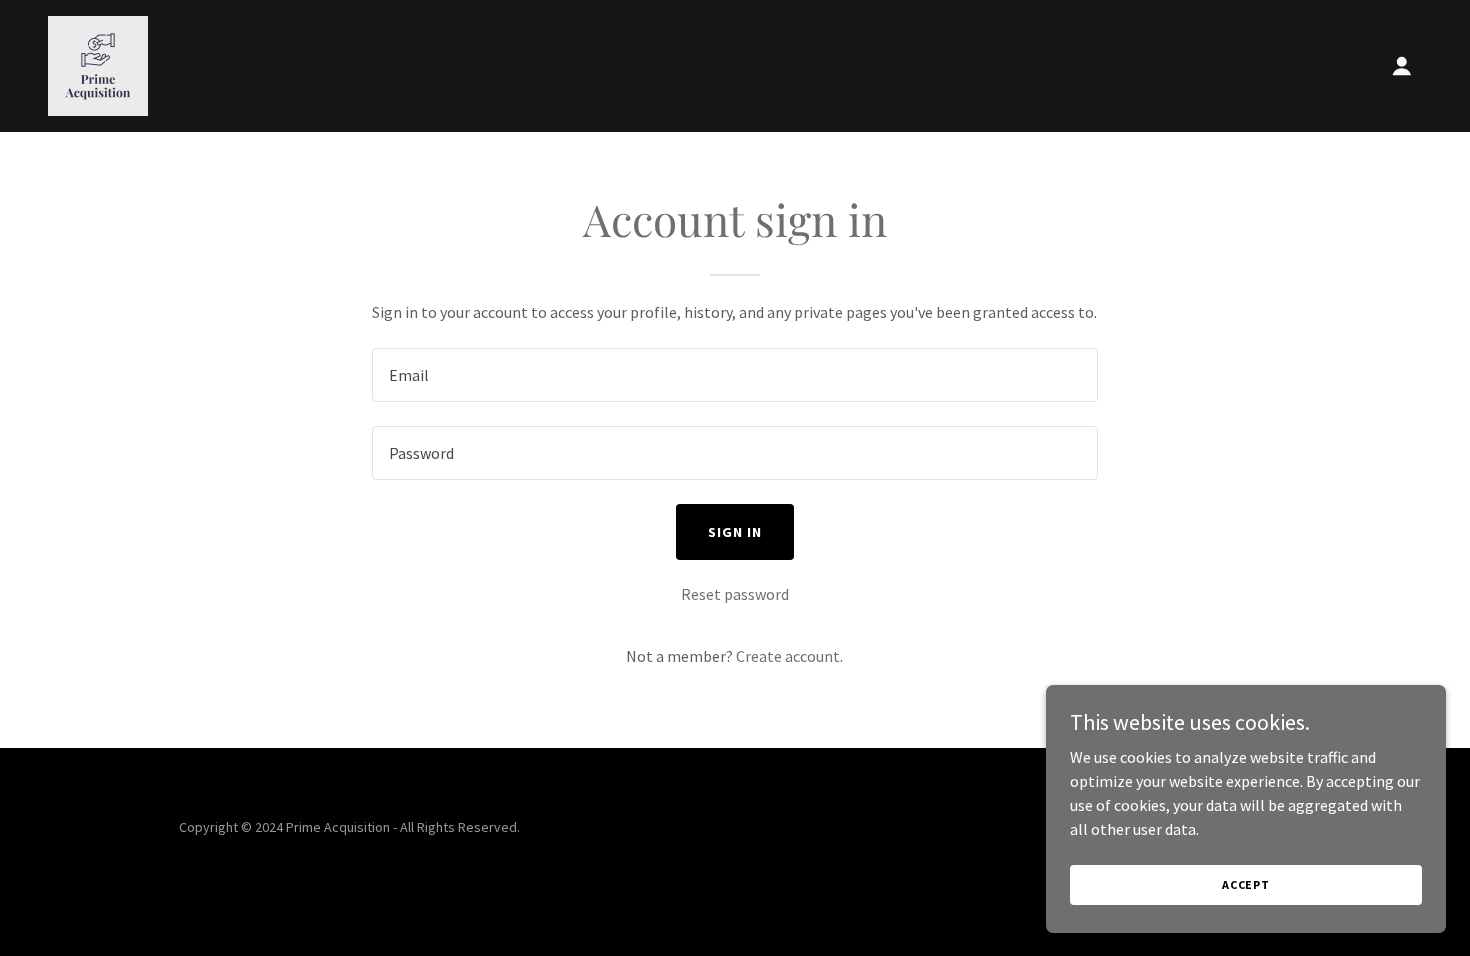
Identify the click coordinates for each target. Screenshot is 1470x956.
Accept (1246, 884)
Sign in (735, 532)
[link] (98, 64)
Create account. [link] (789, 656)
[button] (1402, 66)
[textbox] (734, 375)
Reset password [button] (735, 594)
